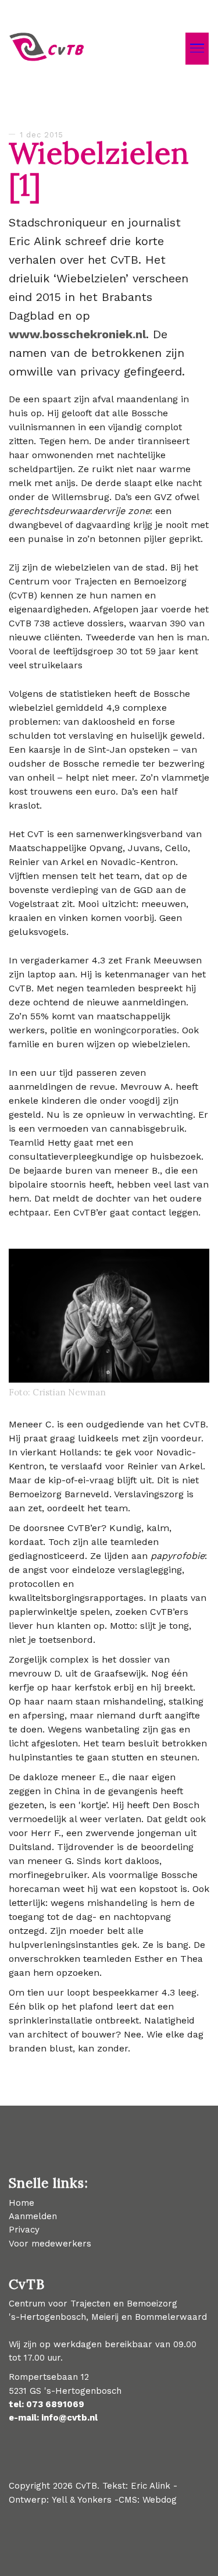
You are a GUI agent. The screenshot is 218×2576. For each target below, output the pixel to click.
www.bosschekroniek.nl (77, 334)
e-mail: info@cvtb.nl (53, 2418)
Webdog (160, 2500)
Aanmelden (33, 2216)
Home (22, 2203)
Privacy (24, 2230)
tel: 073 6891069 (47, 2404)
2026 (63, 2486)
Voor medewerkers (50, 2244)
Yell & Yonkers (83, 2500)
